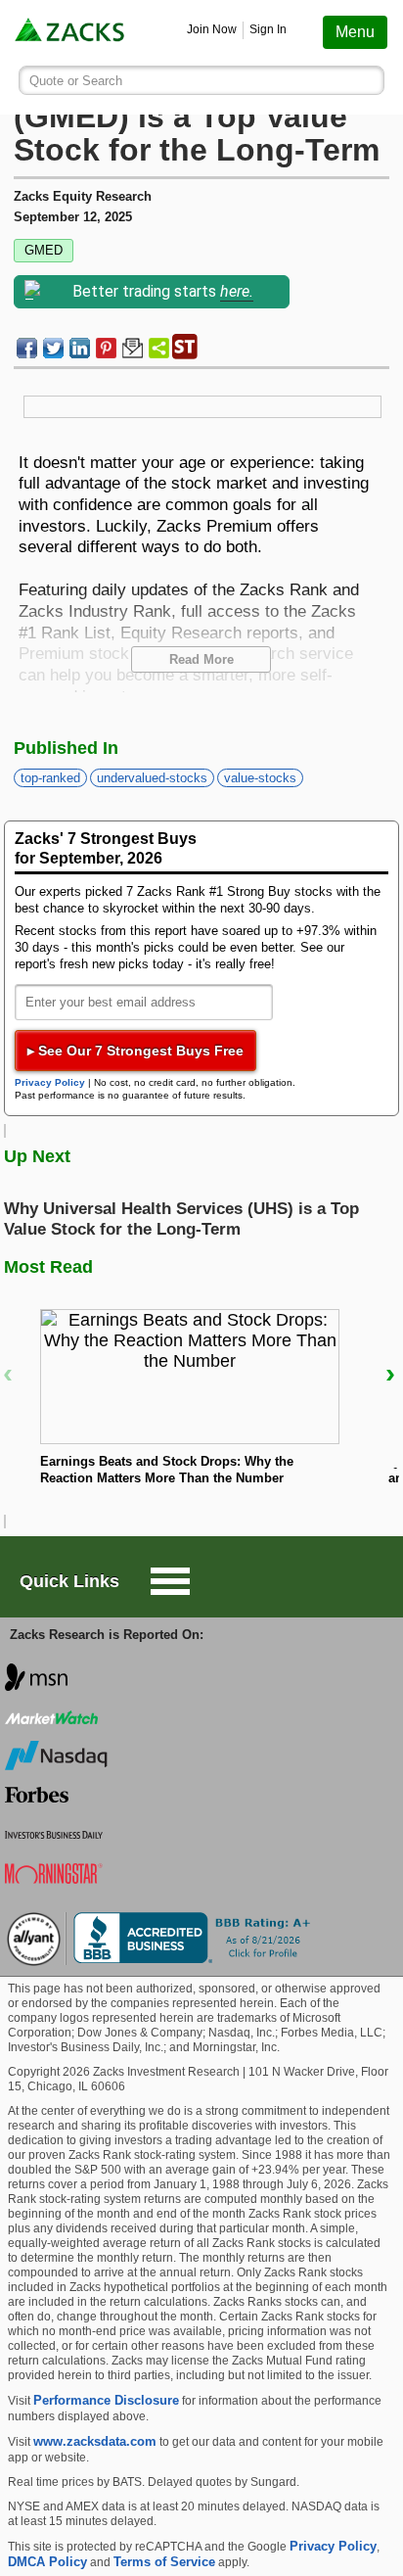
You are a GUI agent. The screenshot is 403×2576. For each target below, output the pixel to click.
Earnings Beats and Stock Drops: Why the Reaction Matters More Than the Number (167, 1470)
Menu (355, 32)
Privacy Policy (50, 1082)
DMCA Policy (47, 2562)
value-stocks (260, 778)
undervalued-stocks (152, 778)
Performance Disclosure (106, 2400)
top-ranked (50, 778)
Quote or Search (76, 81)
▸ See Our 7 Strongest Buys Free (135, 1051)
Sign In (268, 29)
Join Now (212, 29)
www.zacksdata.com (95, 2441)
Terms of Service (164, 2562)
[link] (71, 33)
